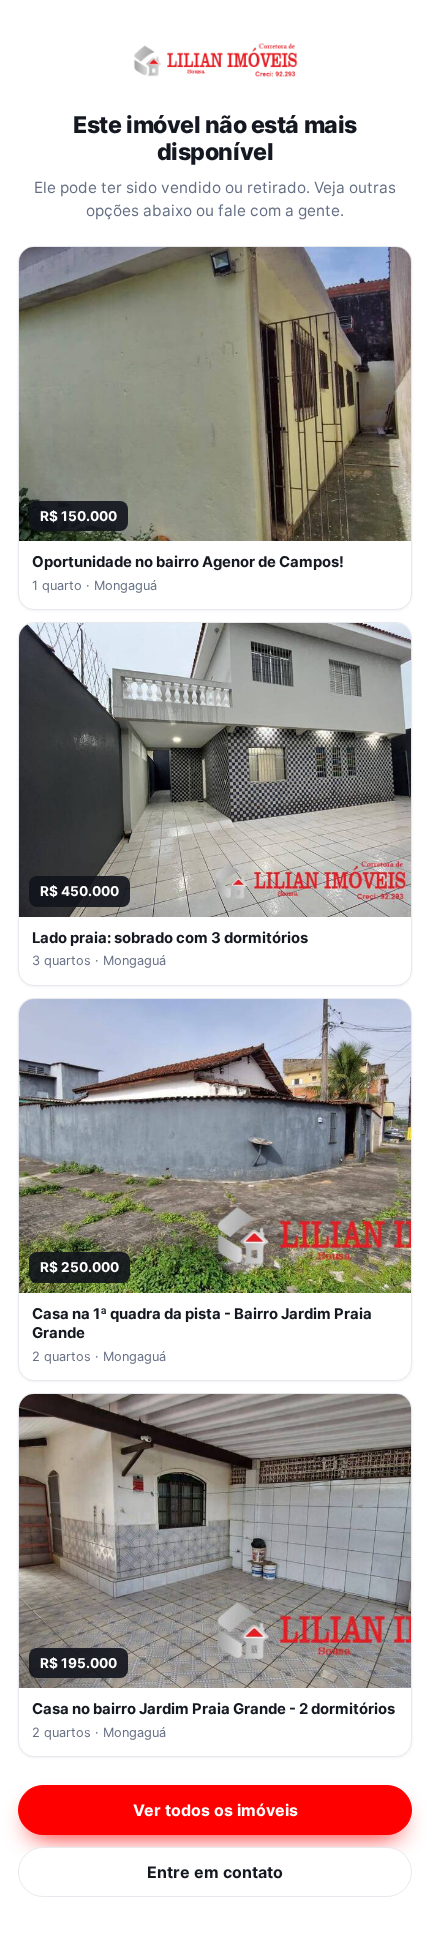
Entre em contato (215, 1872)
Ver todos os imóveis (215, 1810)
